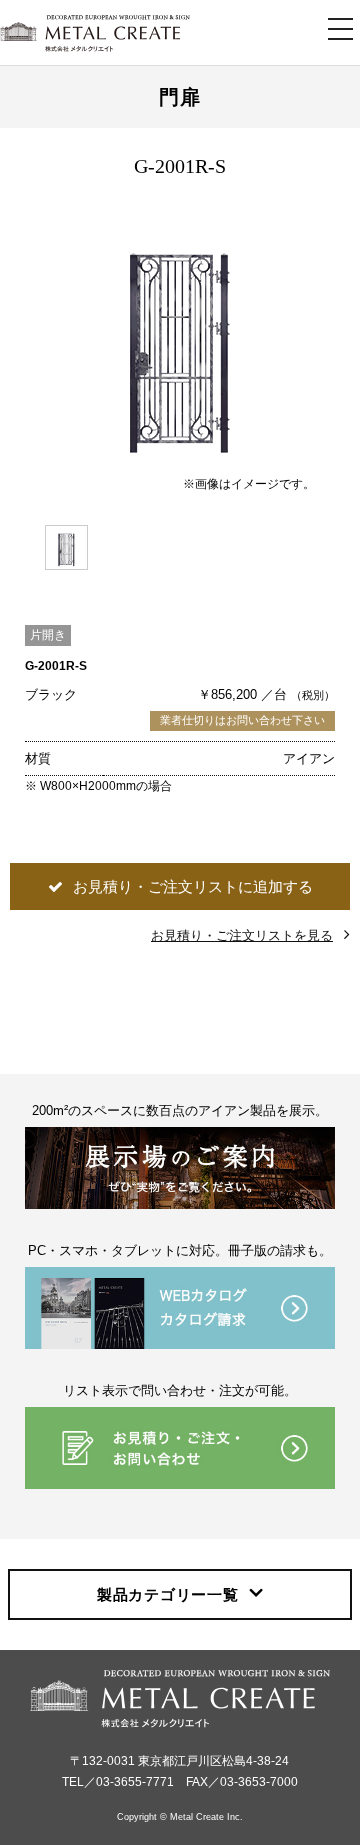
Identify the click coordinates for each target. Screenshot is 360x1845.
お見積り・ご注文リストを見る (242, 935)
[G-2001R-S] (180, 339)
